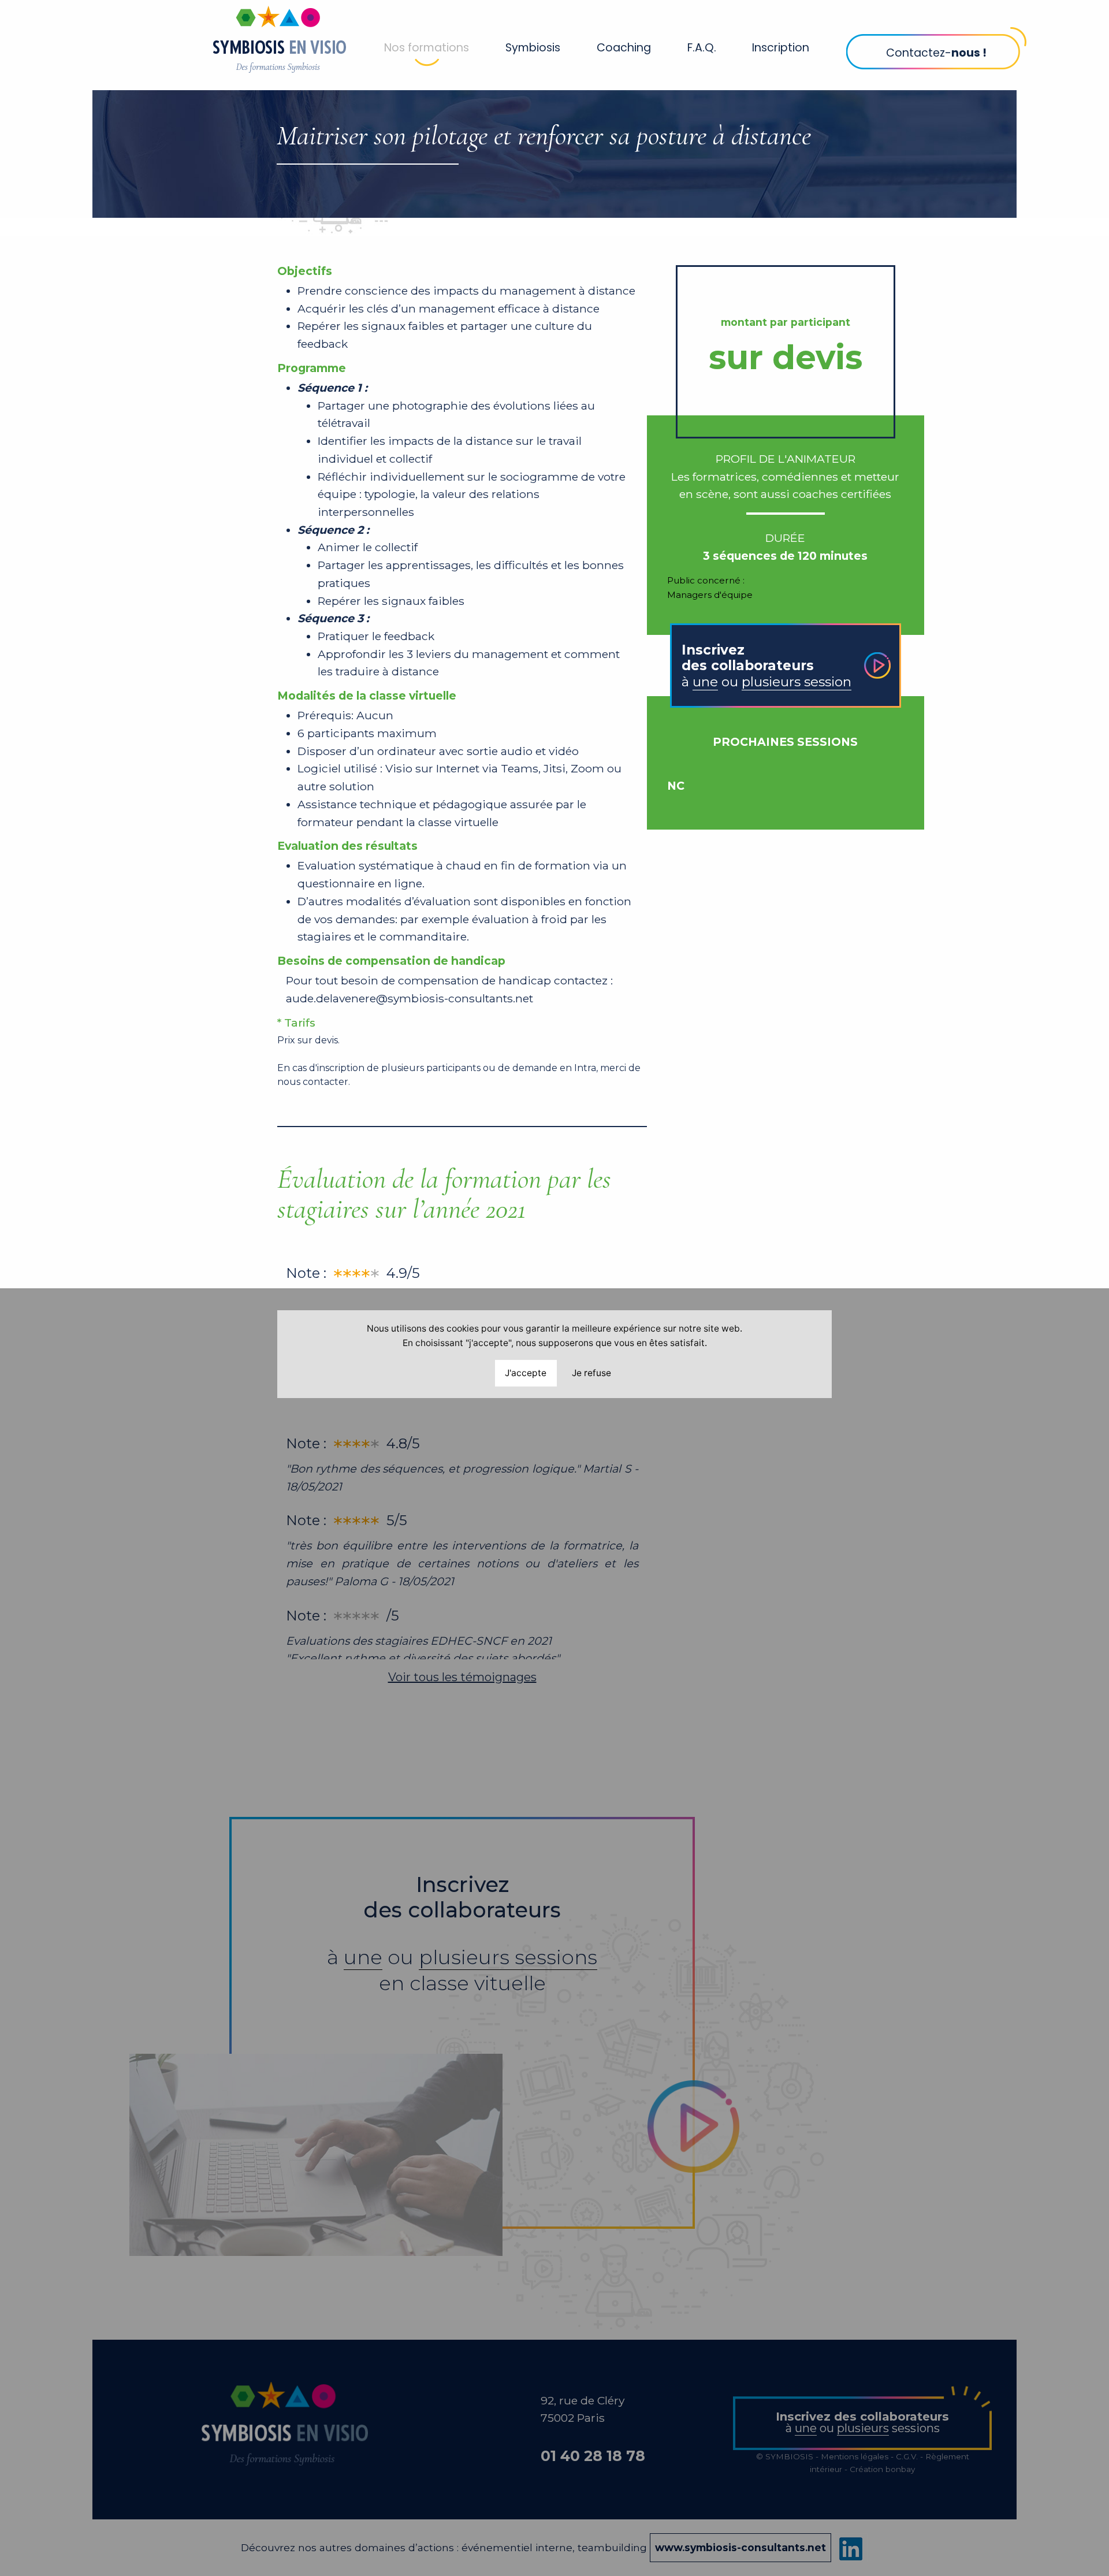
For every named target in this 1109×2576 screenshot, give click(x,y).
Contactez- (936, 53)
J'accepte (526, 1373)
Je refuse (591, 1373)
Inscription (781, 48)
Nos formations (427, 48)
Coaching (624, 48)
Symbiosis (533, 48)
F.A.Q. (702, 48)
